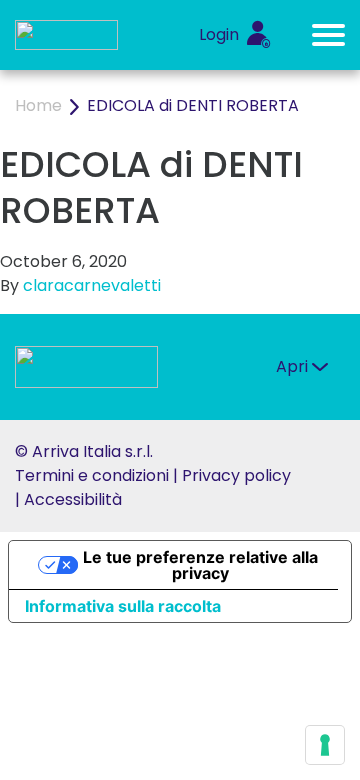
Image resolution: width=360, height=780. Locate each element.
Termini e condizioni (92, 475)
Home (38, 105)
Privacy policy (236, 475)
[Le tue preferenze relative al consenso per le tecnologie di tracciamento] (325, 745)
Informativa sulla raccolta (123, 606)
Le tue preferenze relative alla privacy (200, 565)
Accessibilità (73, 499)
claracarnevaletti (92, 285)
